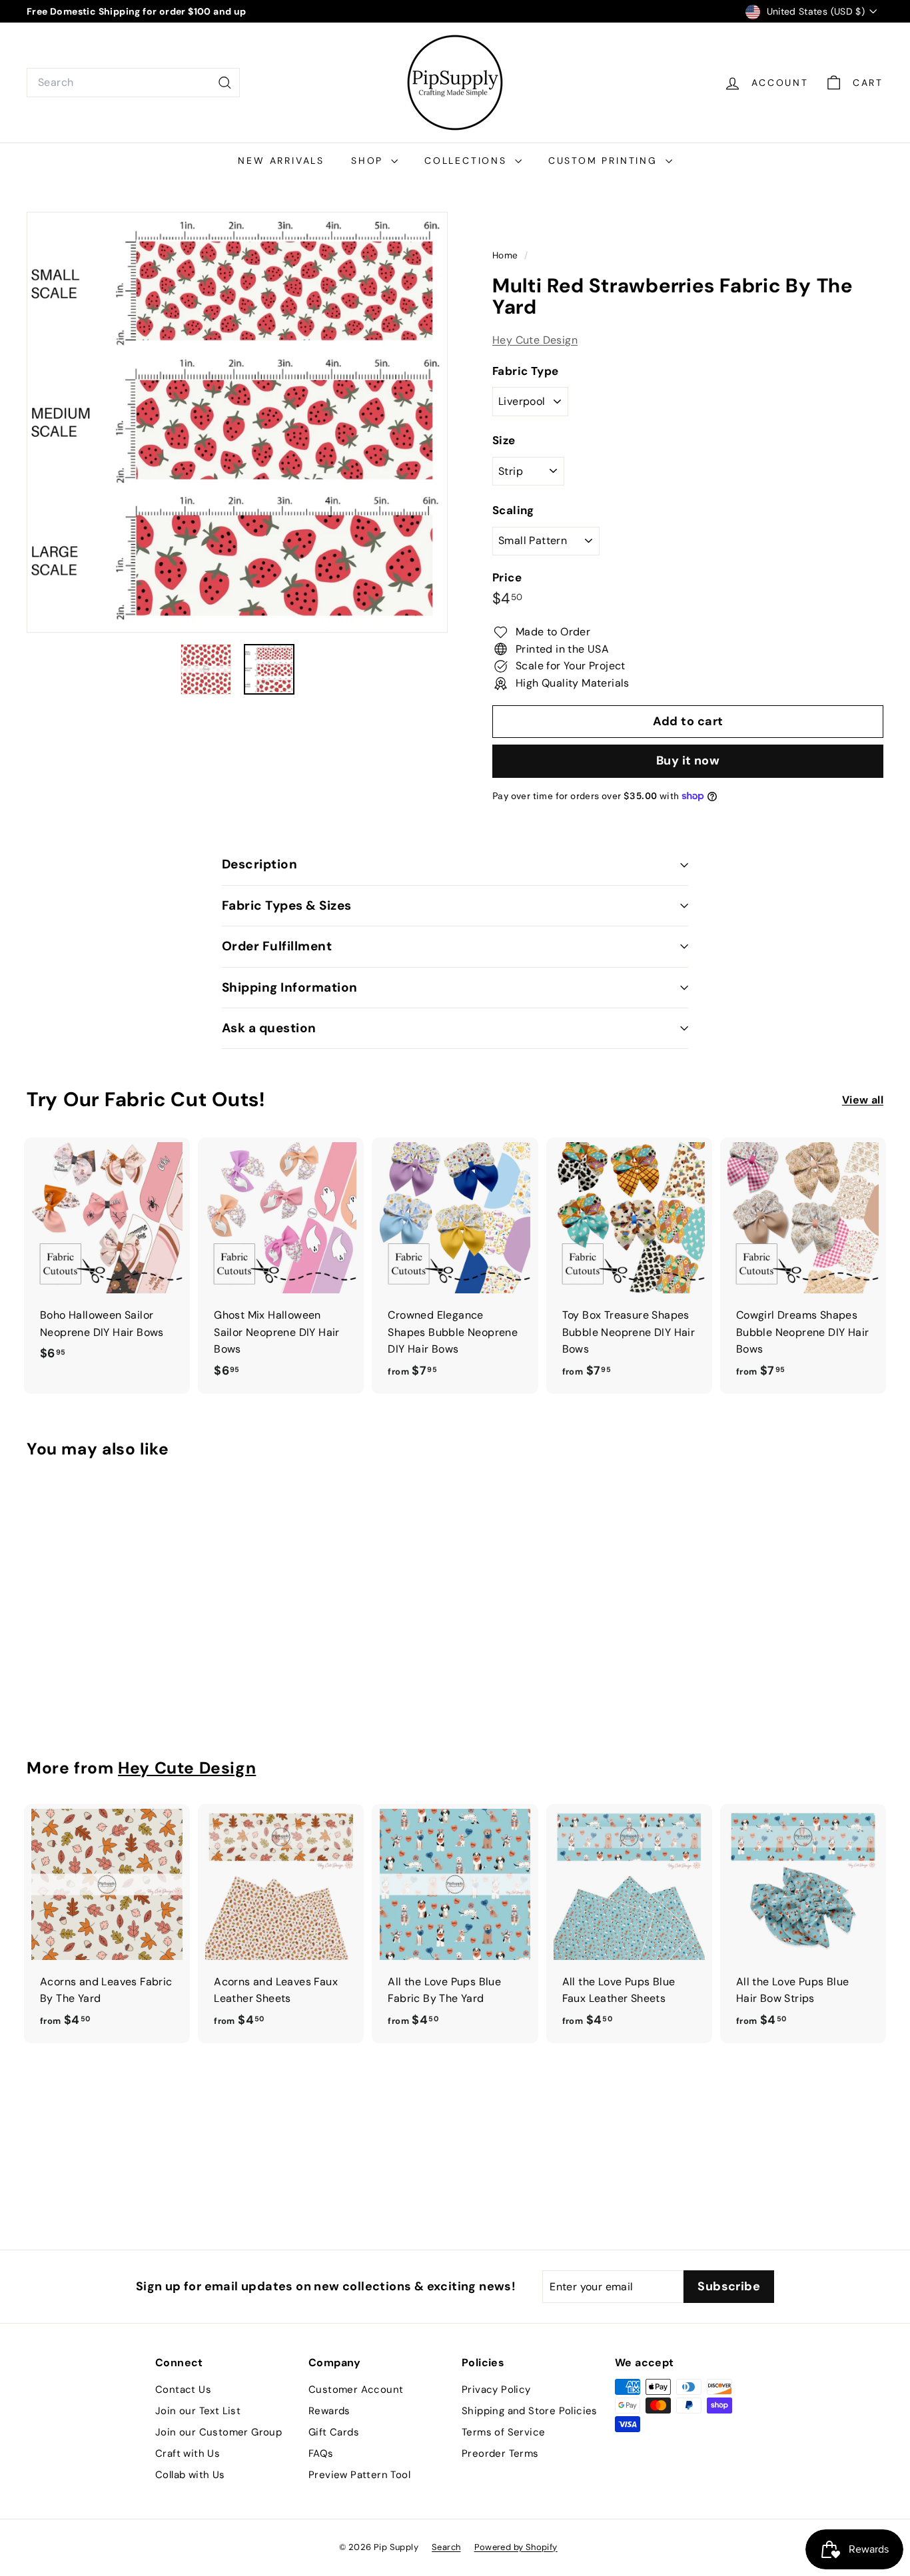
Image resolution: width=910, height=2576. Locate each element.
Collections (468, 161)
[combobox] (133, 83)
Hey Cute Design (535, 340)
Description (259, 864)
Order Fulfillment (277, 946)
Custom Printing (605, 161)
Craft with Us (188, 2453)
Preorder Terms (500, 2453)
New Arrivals (281, 161)
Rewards (329, 2411)
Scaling (513, 510)
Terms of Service (503, 2432)
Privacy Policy (496, 2390)
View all (863, 1100)
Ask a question (269, 1028)
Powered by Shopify (516, 2547)
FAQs (321, 2453)
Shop (369, 161)
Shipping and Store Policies (530, 2411)
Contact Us (183, 2390)
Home (507, 255)
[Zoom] (237, 422)
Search (446, 2547)
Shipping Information (290, 987)
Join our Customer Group (219, 2432)
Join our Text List (198, 2411)
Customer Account (356, 2390)
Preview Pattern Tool (359, 2475)
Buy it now (688, 761)
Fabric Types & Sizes (287, 905)
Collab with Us (190, 2475)
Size (504, 441)
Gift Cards (334, 2432)
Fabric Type (525, 371)
